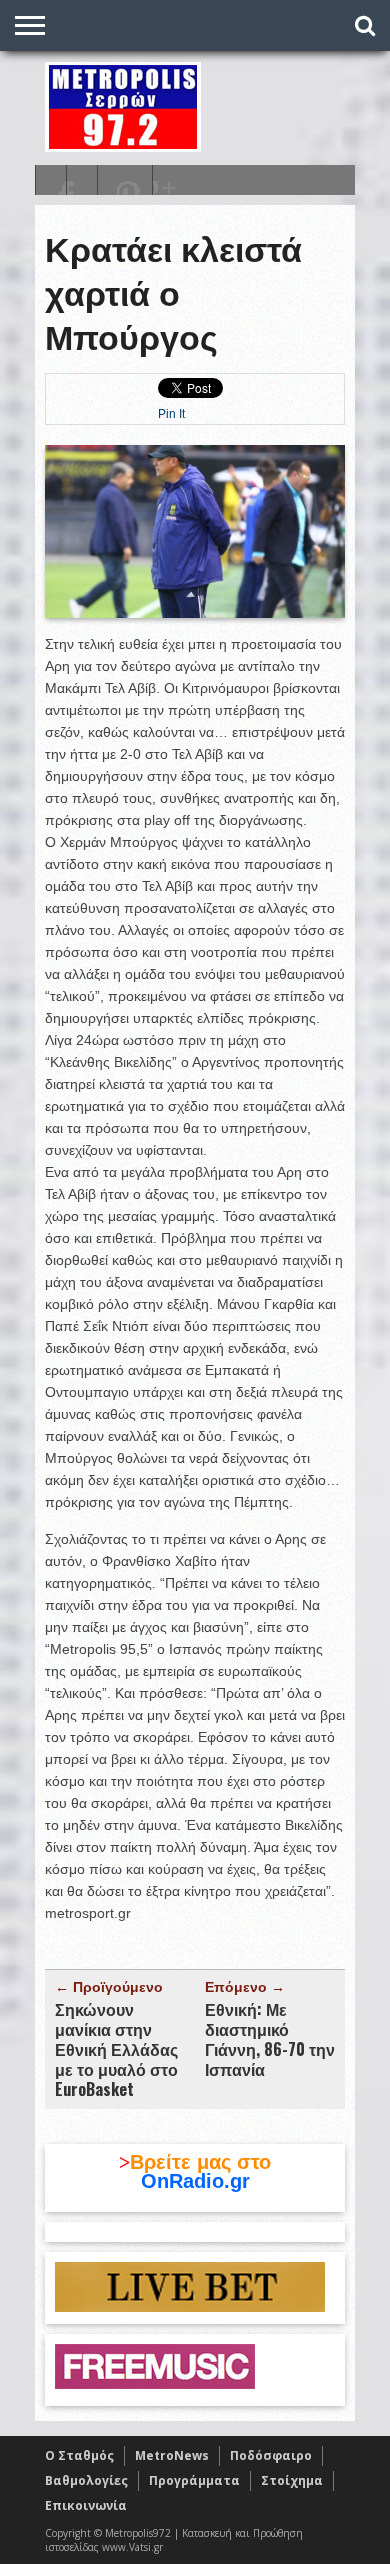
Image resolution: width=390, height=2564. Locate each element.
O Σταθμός (79, 2455)
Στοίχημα (292, 2480)
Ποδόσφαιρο (271, 2455)
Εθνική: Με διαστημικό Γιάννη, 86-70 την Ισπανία (270, 2039)
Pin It (171, 414)
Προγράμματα (194, 2480)
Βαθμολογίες (86, 2480)
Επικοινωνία (86, 2505)
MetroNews (172, 2455)
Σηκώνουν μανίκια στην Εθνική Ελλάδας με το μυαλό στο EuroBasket (116, 2049)
